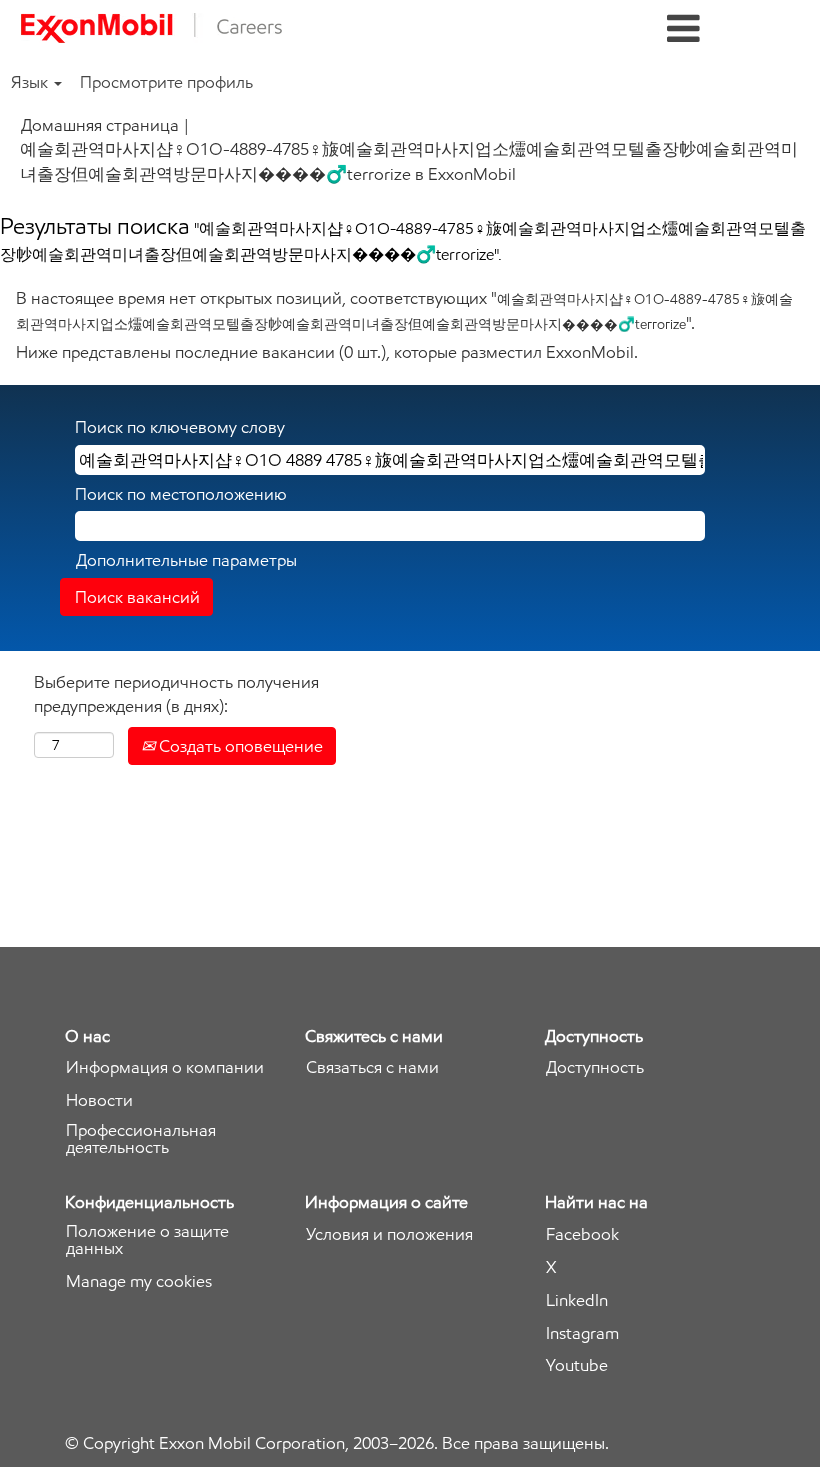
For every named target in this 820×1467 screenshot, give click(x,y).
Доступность (595, 1067)
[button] (683, 29)
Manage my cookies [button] (139, 1281)
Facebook (582, 1234)
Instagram (582, 1333)
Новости (99, 1100)
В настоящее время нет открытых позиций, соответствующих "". (404, 310)
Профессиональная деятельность (141, 1139)
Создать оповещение (239, 746)
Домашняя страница (100, 125)
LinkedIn (577, 1300)
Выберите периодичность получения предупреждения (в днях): (176, 694)
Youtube (577, 1365)
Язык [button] (31, 82)
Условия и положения (389, 1234)
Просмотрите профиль (166, 82)
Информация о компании (165, 1067)
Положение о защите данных (147, 1240)
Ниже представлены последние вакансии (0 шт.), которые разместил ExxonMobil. (327, 352)
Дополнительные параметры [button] (186, 560)
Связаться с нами (372, 1067)
